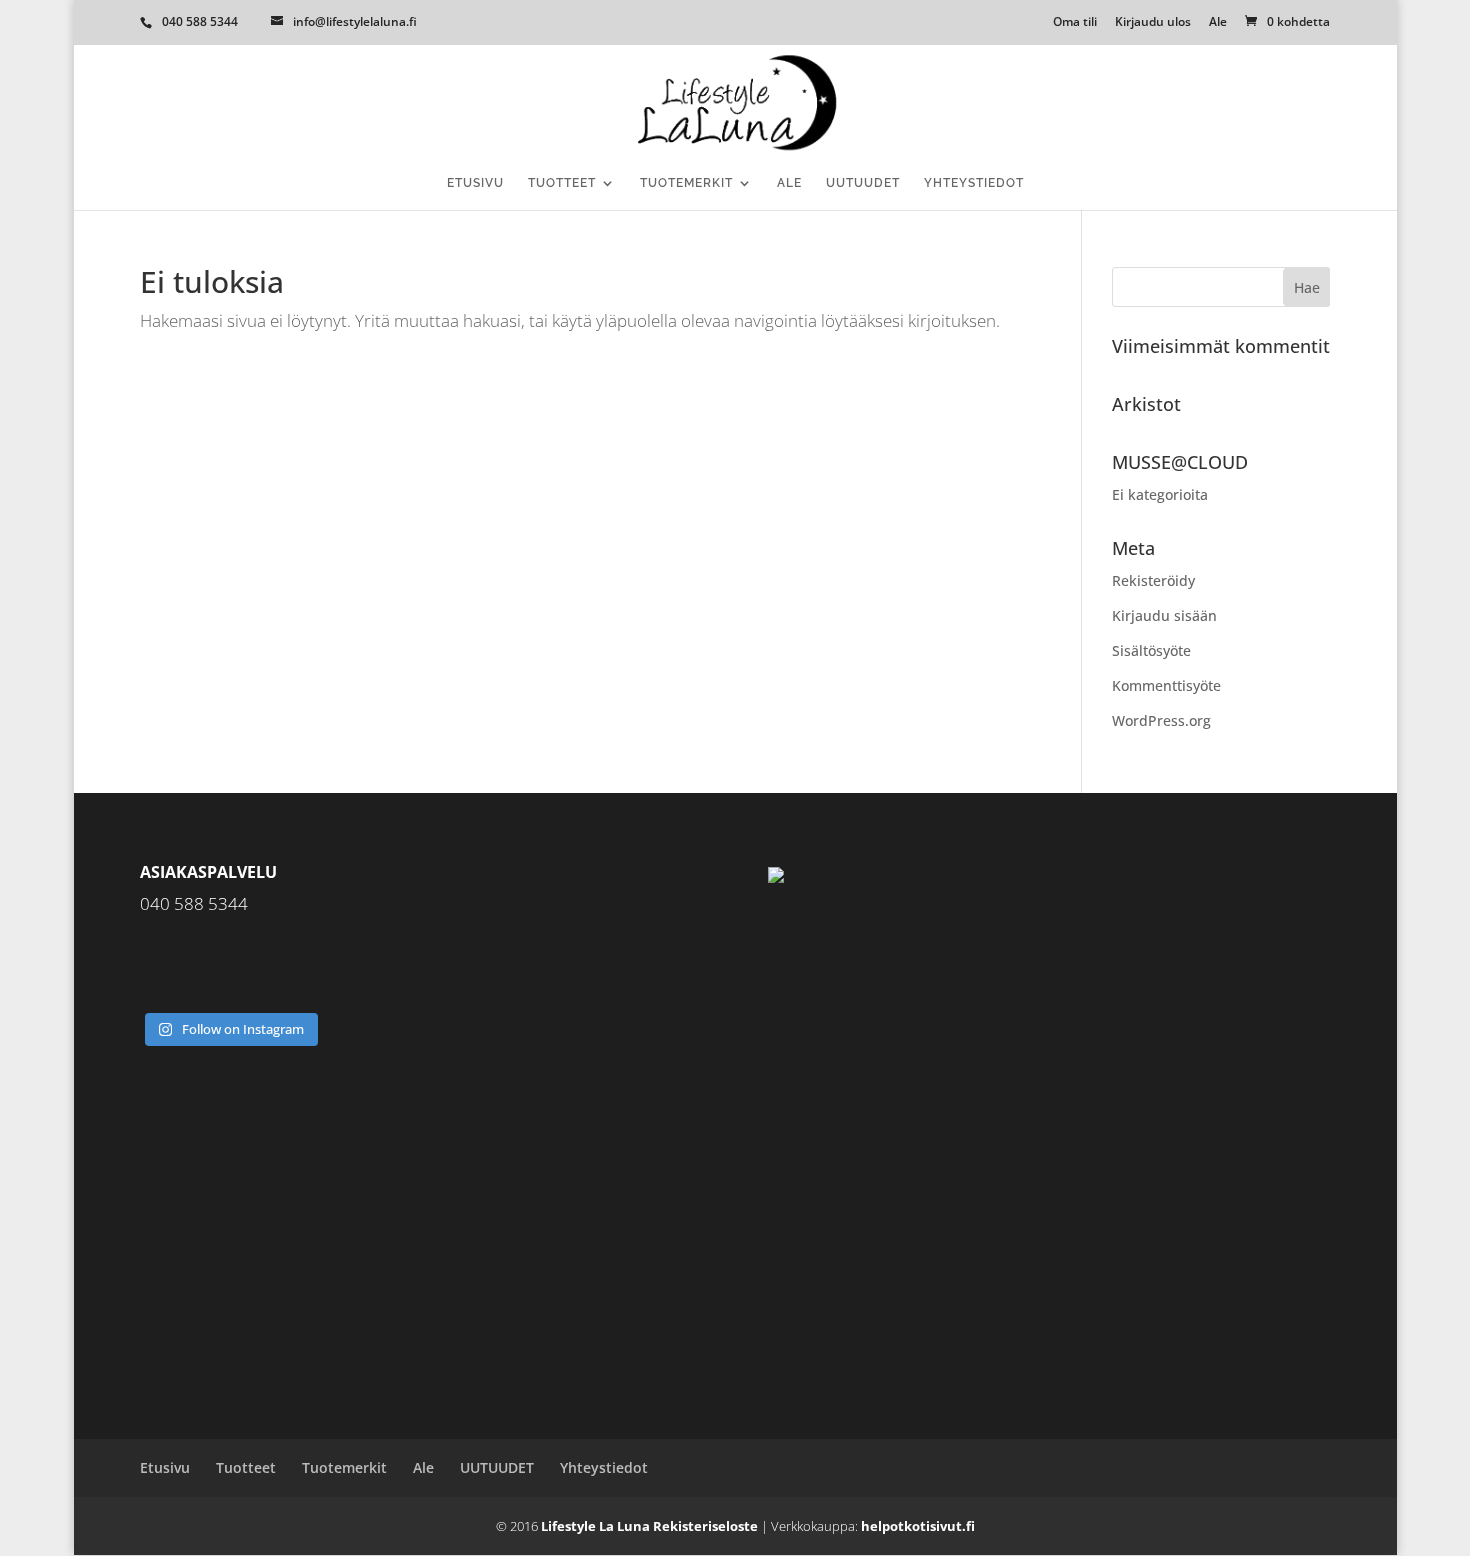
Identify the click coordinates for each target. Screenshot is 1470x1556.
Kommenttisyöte (1166, 685)
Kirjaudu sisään (1164, 615)
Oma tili (1075, 23)
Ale (1218, 23)
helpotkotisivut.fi (918, 1526)
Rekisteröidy (1153, 580)
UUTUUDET (863, 183)
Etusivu (475, 183)
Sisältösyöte (1151, 650)
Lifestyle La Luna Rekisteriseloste (649, 1526)
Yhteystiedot (974, 183)
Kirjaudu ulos (1153, 23)
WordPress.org (1161, 720)
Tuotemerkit (686, 183)
